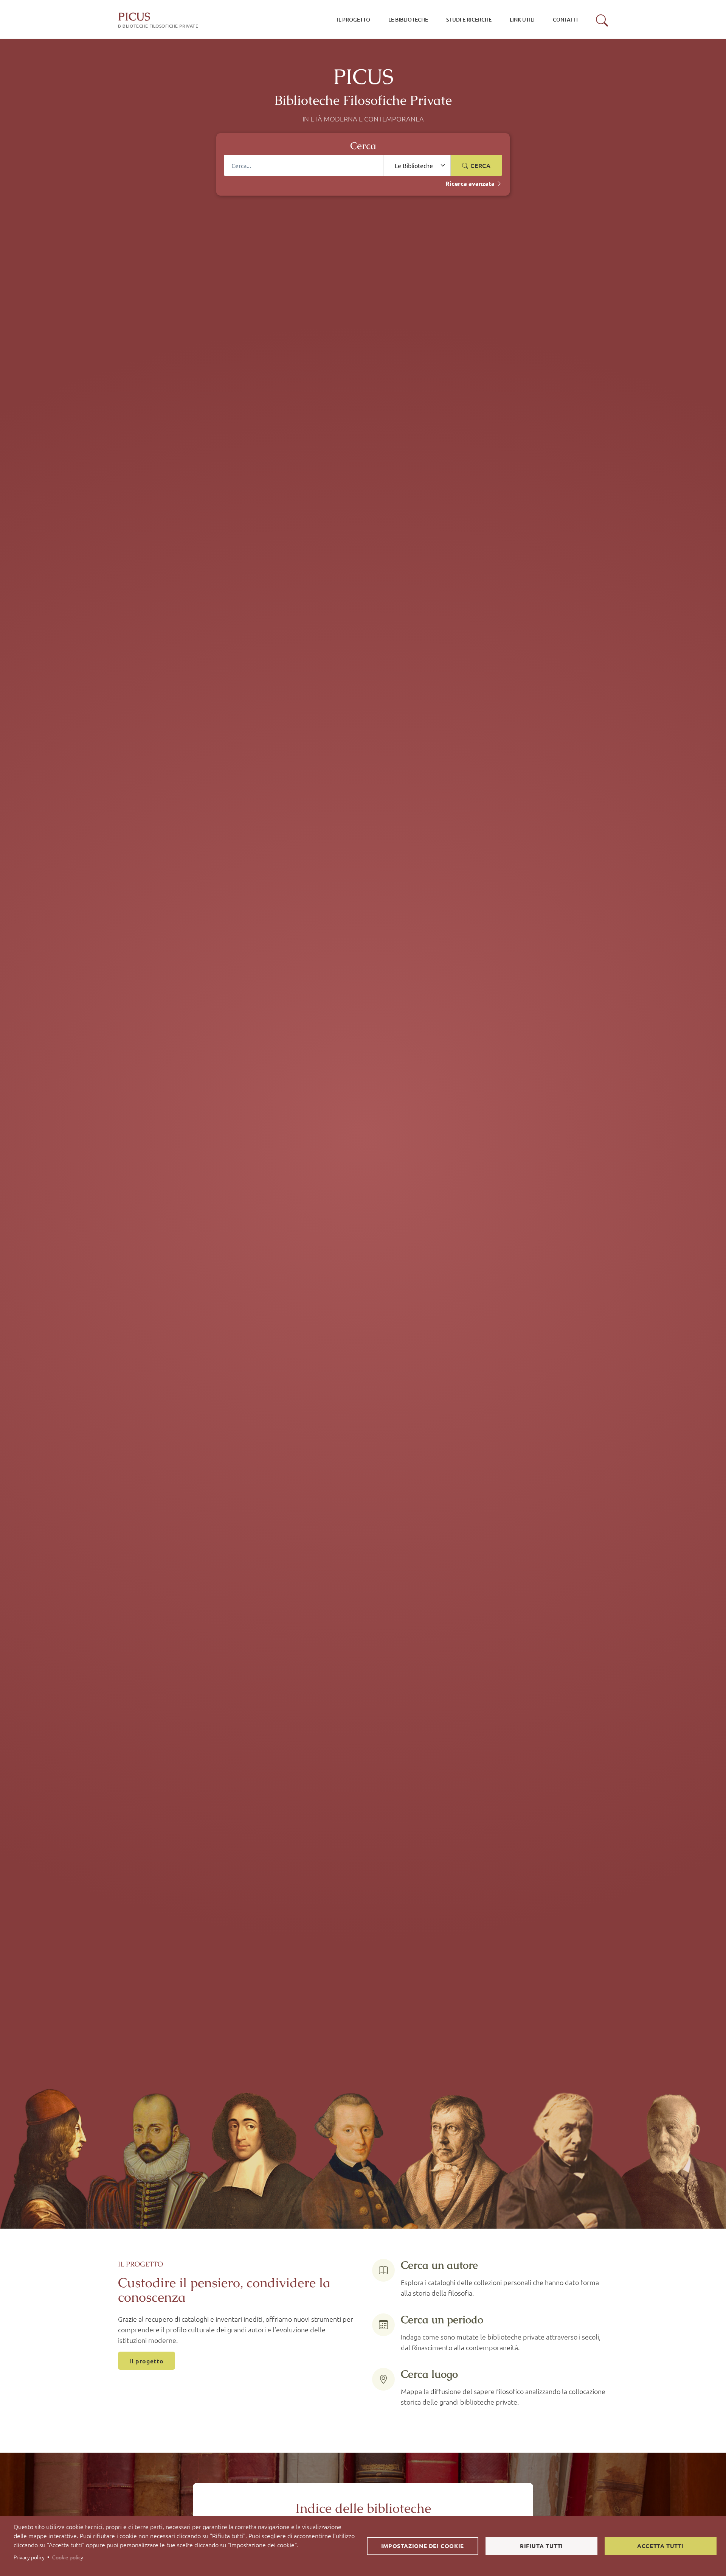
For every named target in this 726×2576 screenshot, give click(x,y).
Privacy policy (29, 2557)
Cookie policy (68, 2557)
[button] (602, 20)
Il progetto (147, 2361)
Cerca (480, 165)
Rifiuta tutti (541, 2546)
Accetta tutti (660, 2546)
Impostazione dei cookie (423, 2546)
